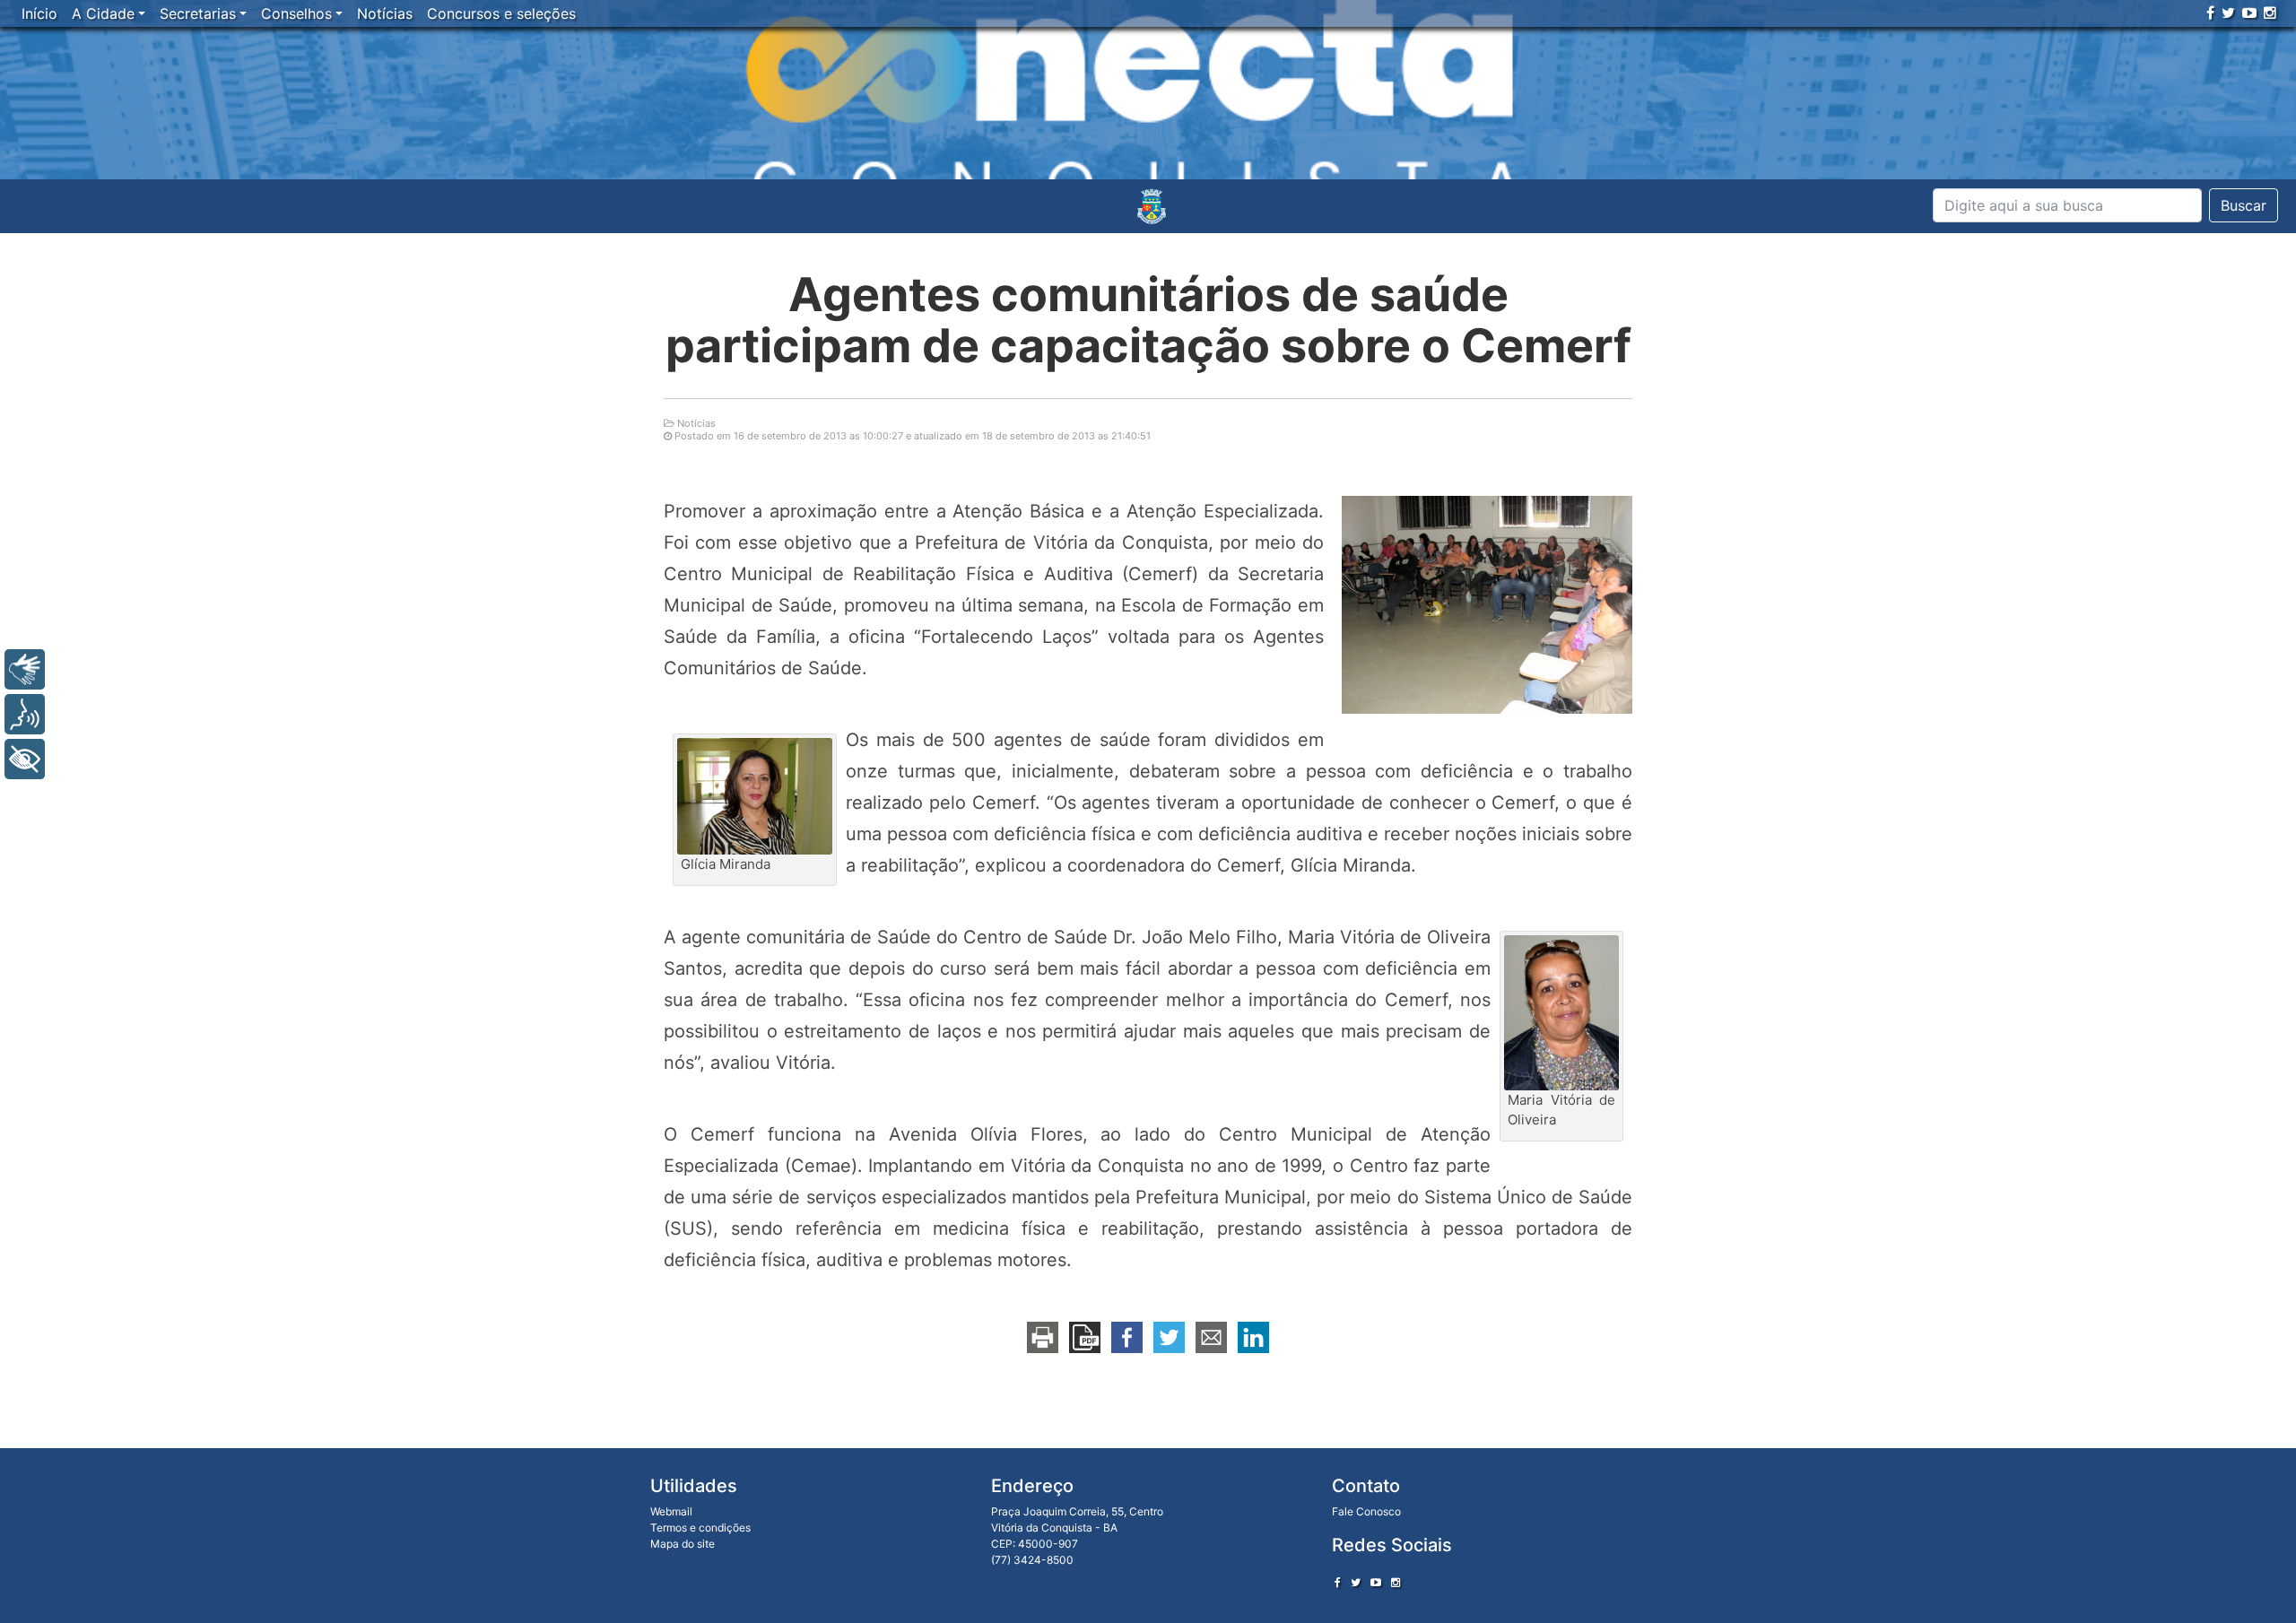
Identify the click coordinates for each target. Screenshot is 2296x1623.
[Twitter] (2228, 13)
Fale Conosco (1366, 1511)
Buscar (2244, 205)
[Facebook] (2210, 13)
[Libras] (25, 669)
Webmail (671, 1511)
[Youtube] (2249, 13)
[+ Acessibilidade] (25, 759)
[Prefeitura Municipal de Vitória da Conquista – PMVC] (1152, 206)
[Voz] (25, 714)
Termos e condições (700, 1528)
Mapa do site (683, 1544)
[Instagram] (2270, 13)
